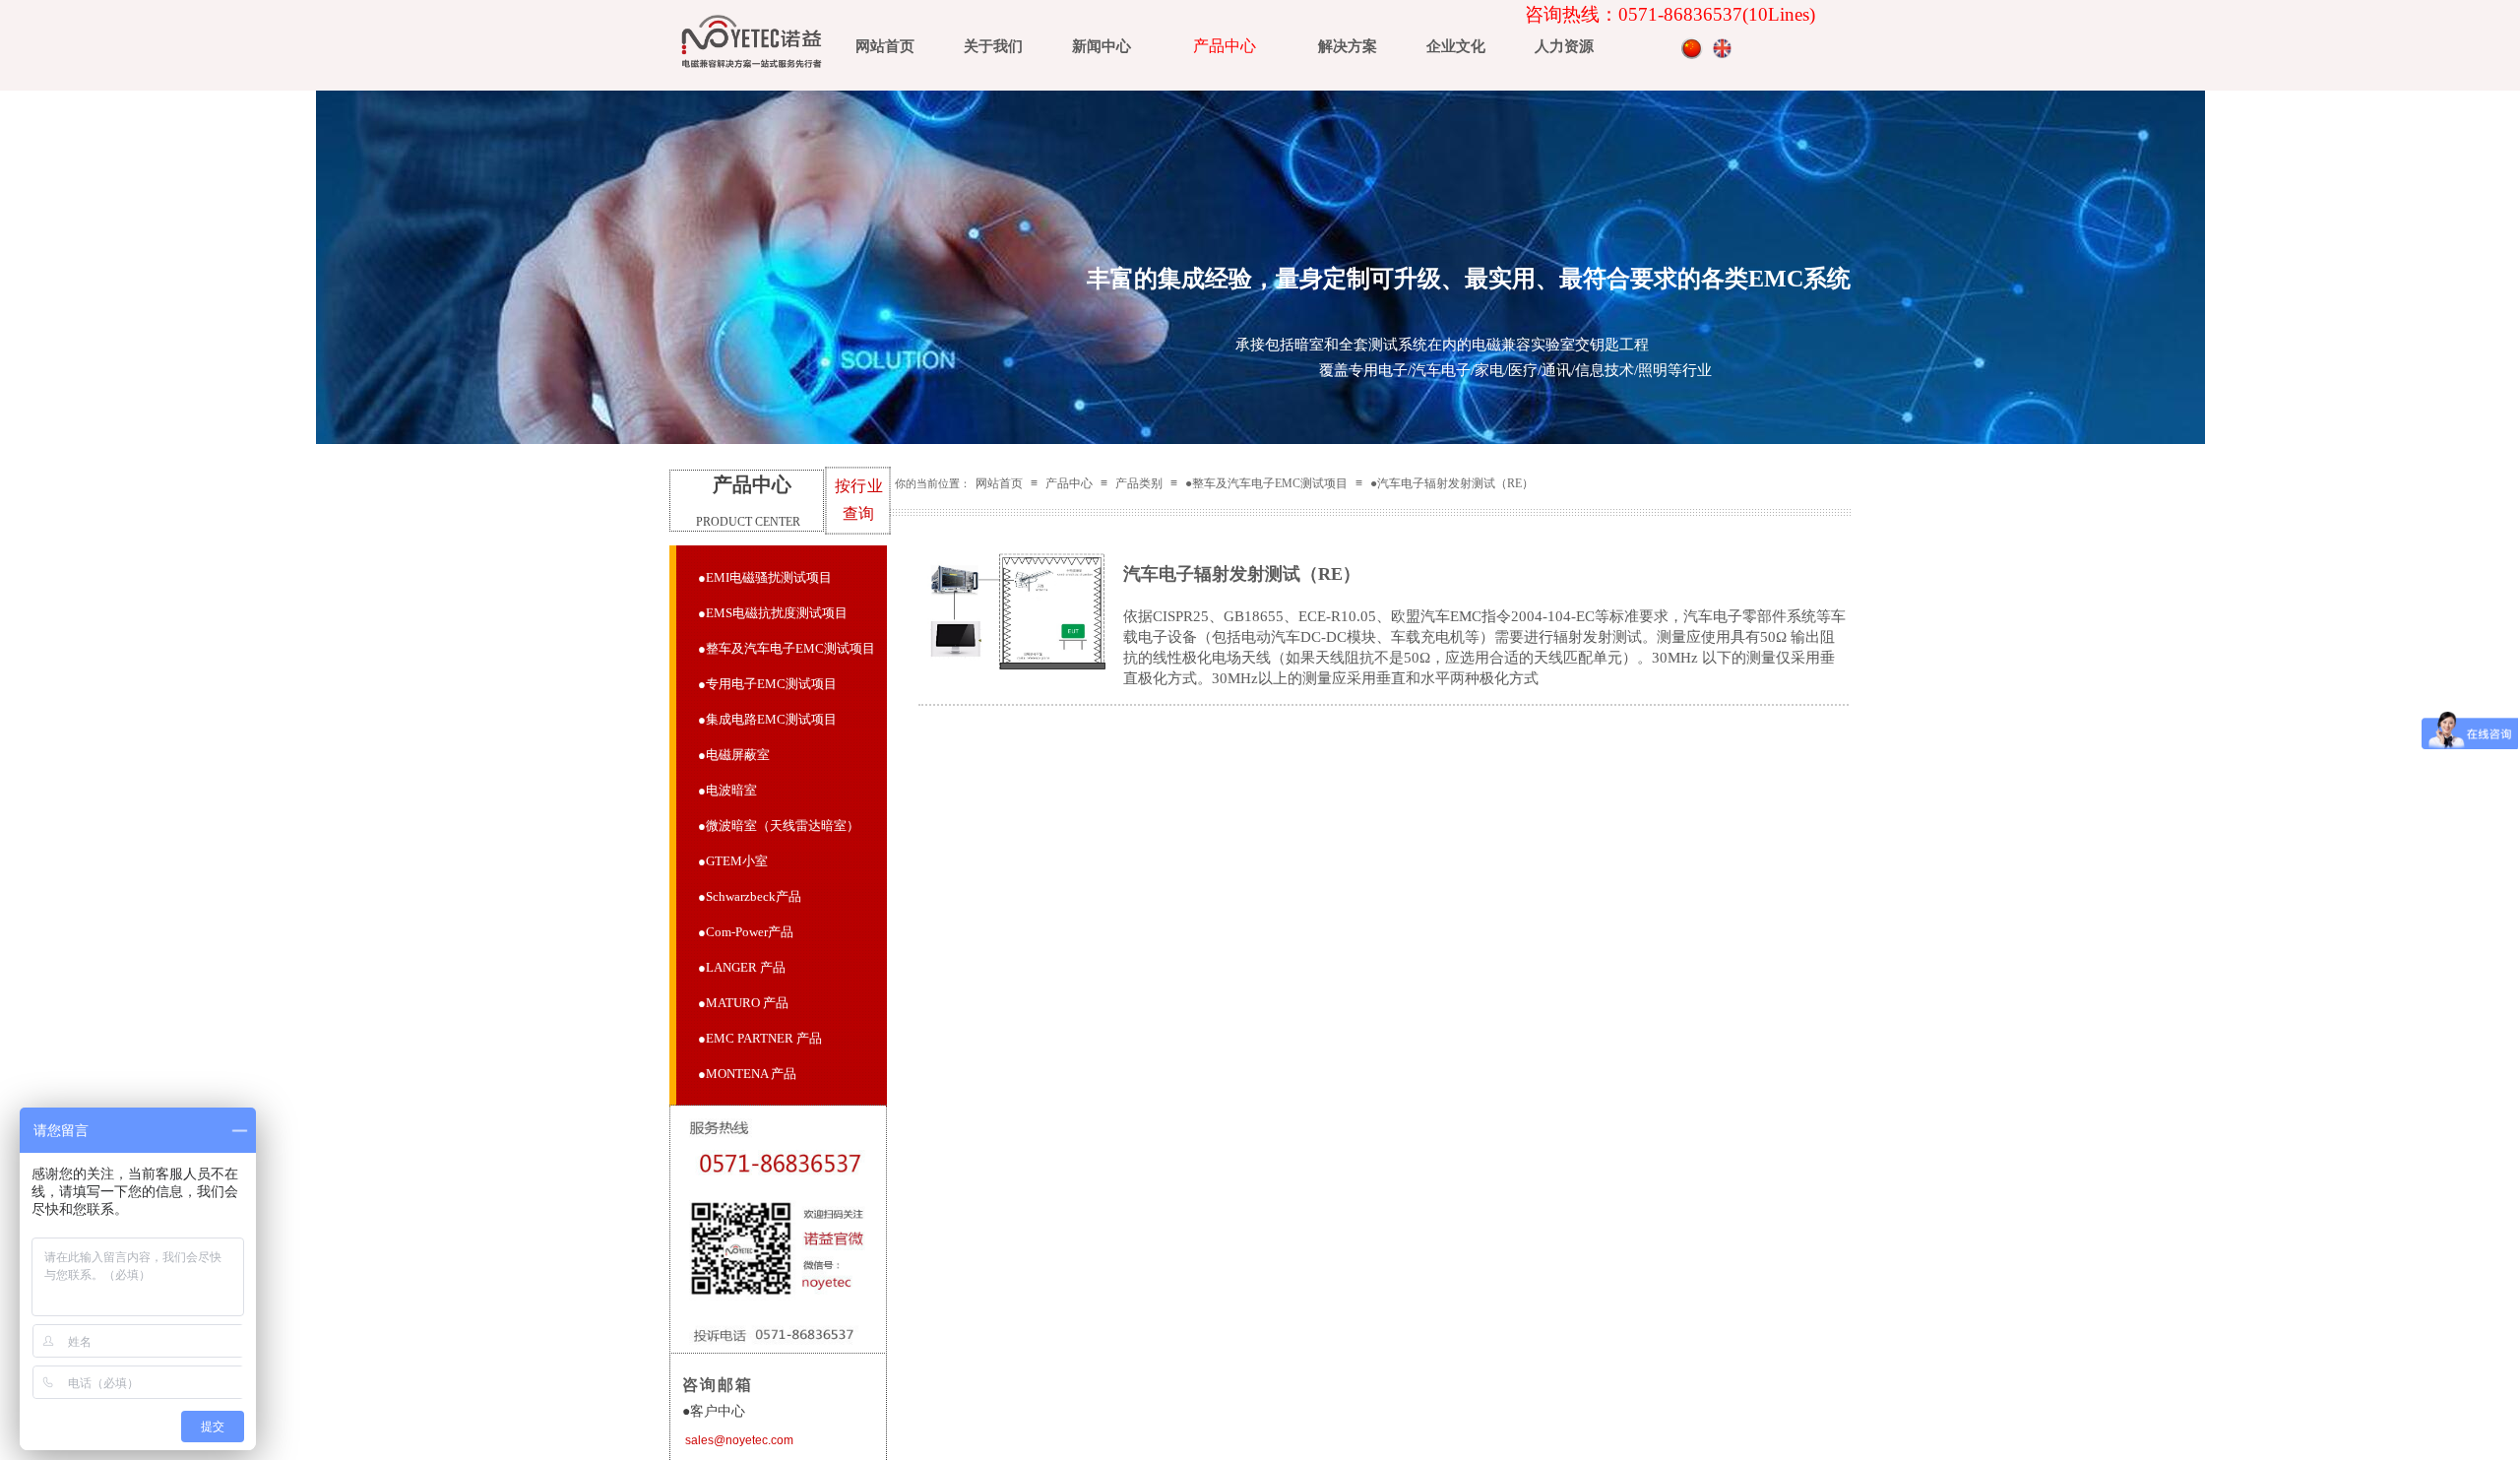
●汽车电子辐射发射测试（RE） (1452, 483)
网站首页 (885, 46)
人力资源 (1564, 46)
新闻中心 (1102, 46)
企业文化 (1456, 46)
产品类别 (1139, 483)
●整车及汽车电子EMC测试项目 (1266, 483)
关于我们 (993, 46)
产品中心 (1225, 46)
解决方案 (1348, 46)
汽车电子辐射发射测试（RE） (1242, 574)
